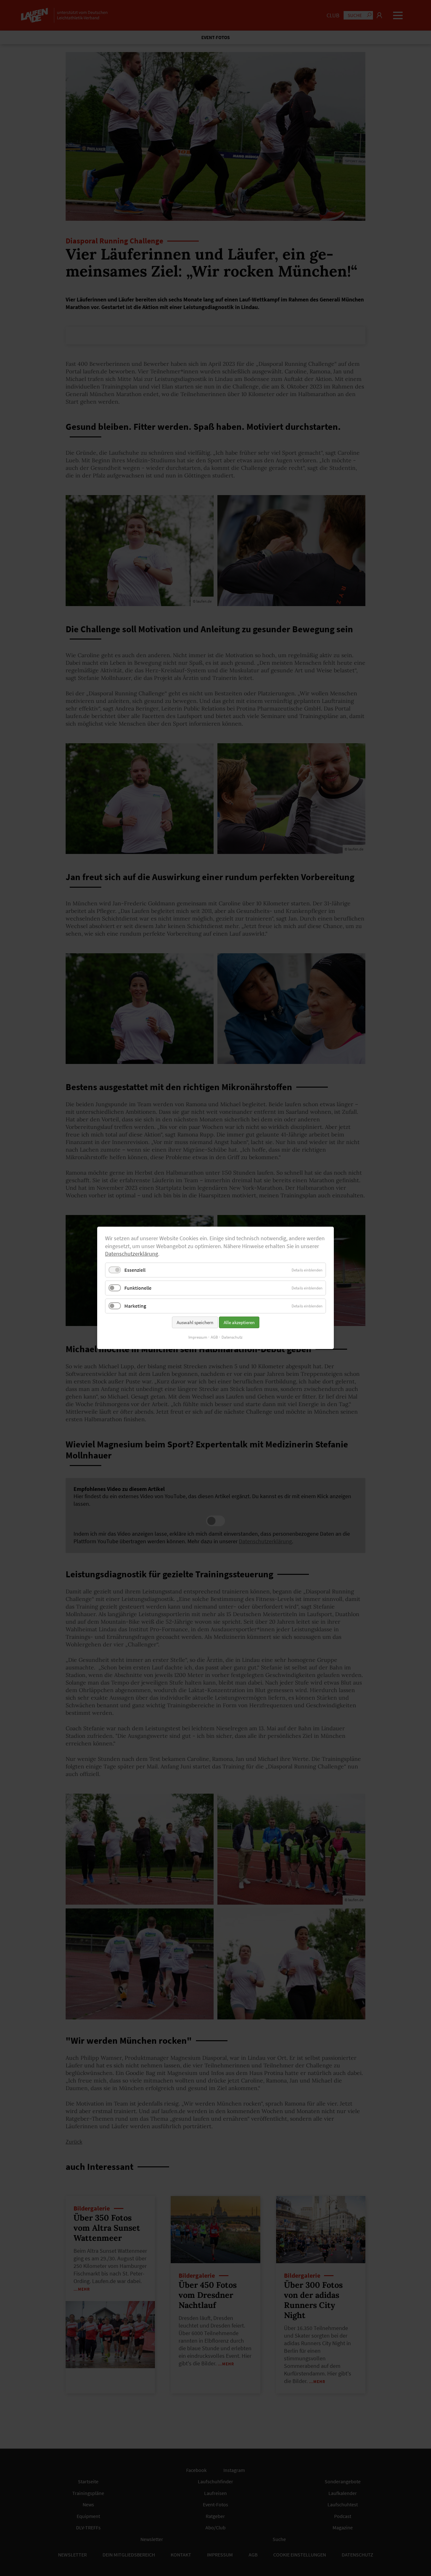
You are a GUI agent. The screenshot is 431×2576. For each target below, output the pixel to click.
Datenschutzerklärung (132, 1254)
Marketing (135, 1306)
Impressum (198, 1338)
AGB (214, 1338)
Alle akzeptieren (239, 1323)
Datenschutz (232, 1338)
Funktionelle (138, 1288)
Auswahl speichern (195, 1323)
